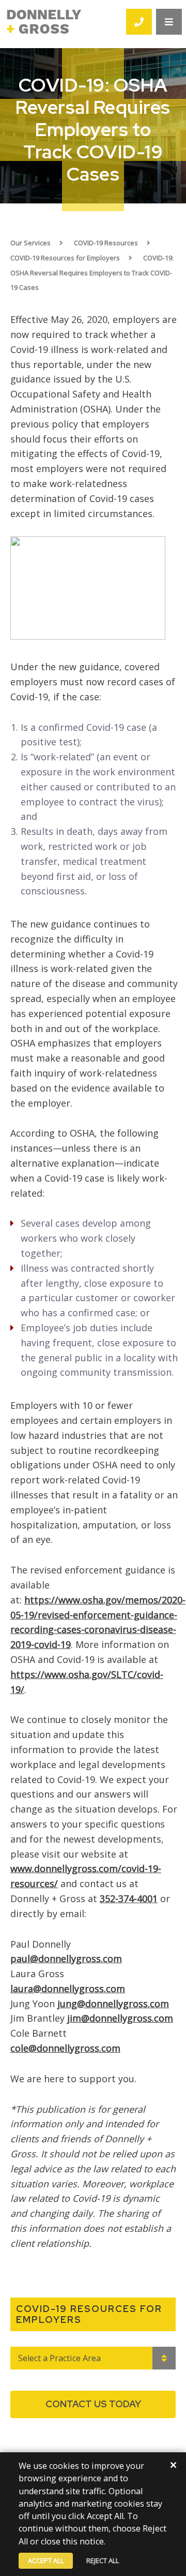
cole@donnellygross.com (65, 2048)
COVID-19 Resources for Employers (65, 258)
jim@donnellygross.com (120, 2018)
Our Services (30, 243)
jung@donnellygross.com (113, 2004)
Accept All (46, 2560)
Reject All (103, 2560)
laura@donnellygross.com (68, 1989)
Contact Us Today (93, 2404)
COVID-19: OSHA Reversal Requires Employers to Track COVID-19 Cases (92, 273)
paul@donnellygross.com (66, 1959)
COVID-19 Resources (106, 243)
